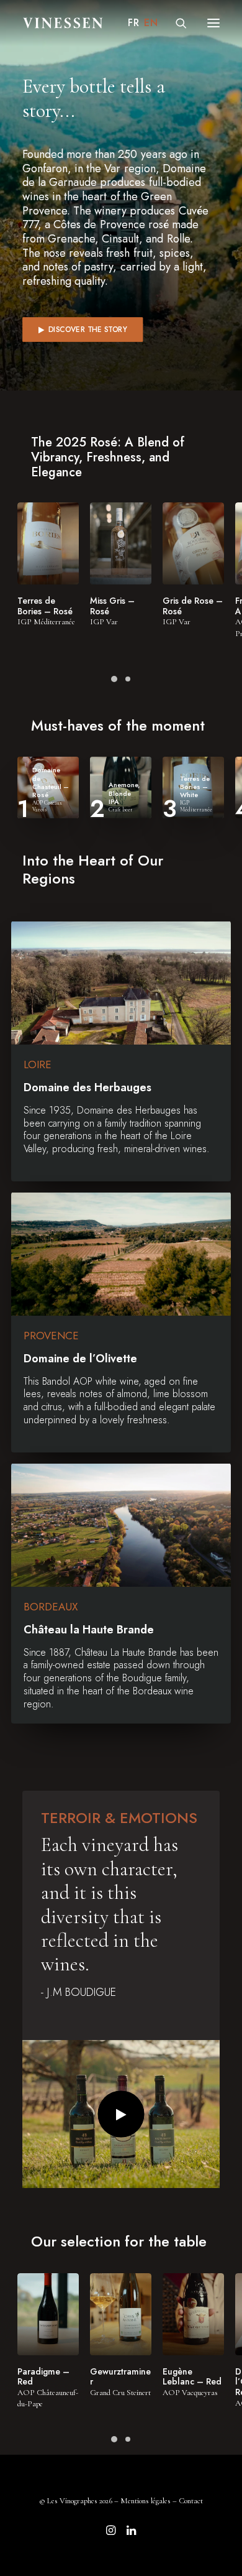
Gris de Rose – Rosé (193, 606)
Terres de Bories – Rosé (45, 606)
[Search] (176, 23)
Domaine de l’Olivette (80, 1359)
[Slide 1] (114, 679)
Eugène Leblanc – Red (192, 2377)
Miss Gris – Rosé (112, 606)
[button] (213, 23)
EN (151, 23)
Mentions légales (146, 2501)
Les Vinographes (72, 2501)
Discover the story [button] (87, 330)
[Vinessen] (63, 23)
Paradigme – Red (43, 2377)
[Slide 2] (128, 679)
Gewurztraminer (120, 2377)
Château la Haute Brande (89, 1630)
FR (133, 23)
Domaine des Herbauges (87, 1087)
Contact (191, 2501)
